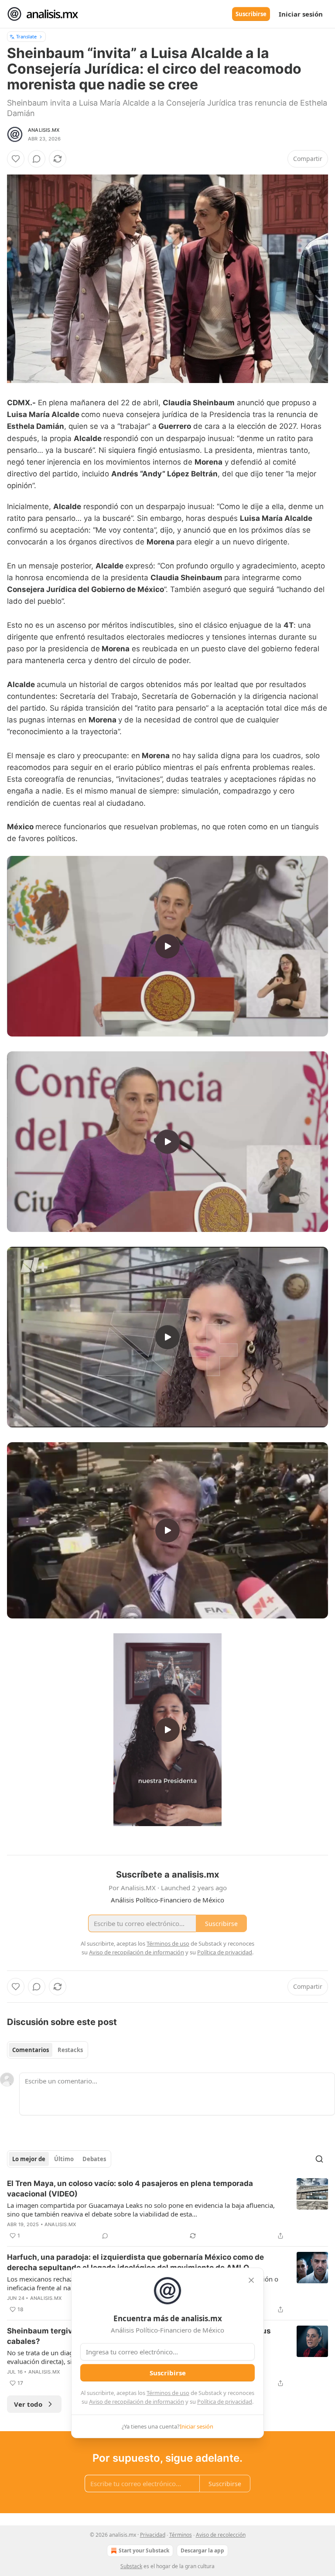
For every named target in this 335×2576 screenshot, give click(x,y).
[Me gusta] (16, 159)
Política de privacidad (225, 2402)
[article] (167, 2210)
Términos (181, 2535)
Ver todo (28, 2404)
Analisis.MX (44, 130)
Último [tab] (64, 2159)
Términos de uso (168, 2393)
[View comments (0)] (37, 159)
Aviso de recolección (221, 2535)
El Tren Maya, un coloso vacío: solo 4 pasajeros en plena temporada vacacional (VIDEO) (130, 2189)
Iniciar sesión (301, 14)
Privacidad (153, 2535)
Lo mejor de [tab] (29, 2159)
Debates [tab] (94, 2159)
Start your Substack (144, 2550)
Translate (26, 36)
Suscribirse (251, 14)
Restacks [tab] (70, 2050)
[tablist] (48, 2050)
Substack (131, 2566)
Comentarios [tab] (31, 2050)
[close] (251, 2280)
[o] (167, 946)
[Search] (319, 2159)
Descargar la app (202, 2550)
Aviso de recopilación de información (137, 2402)
